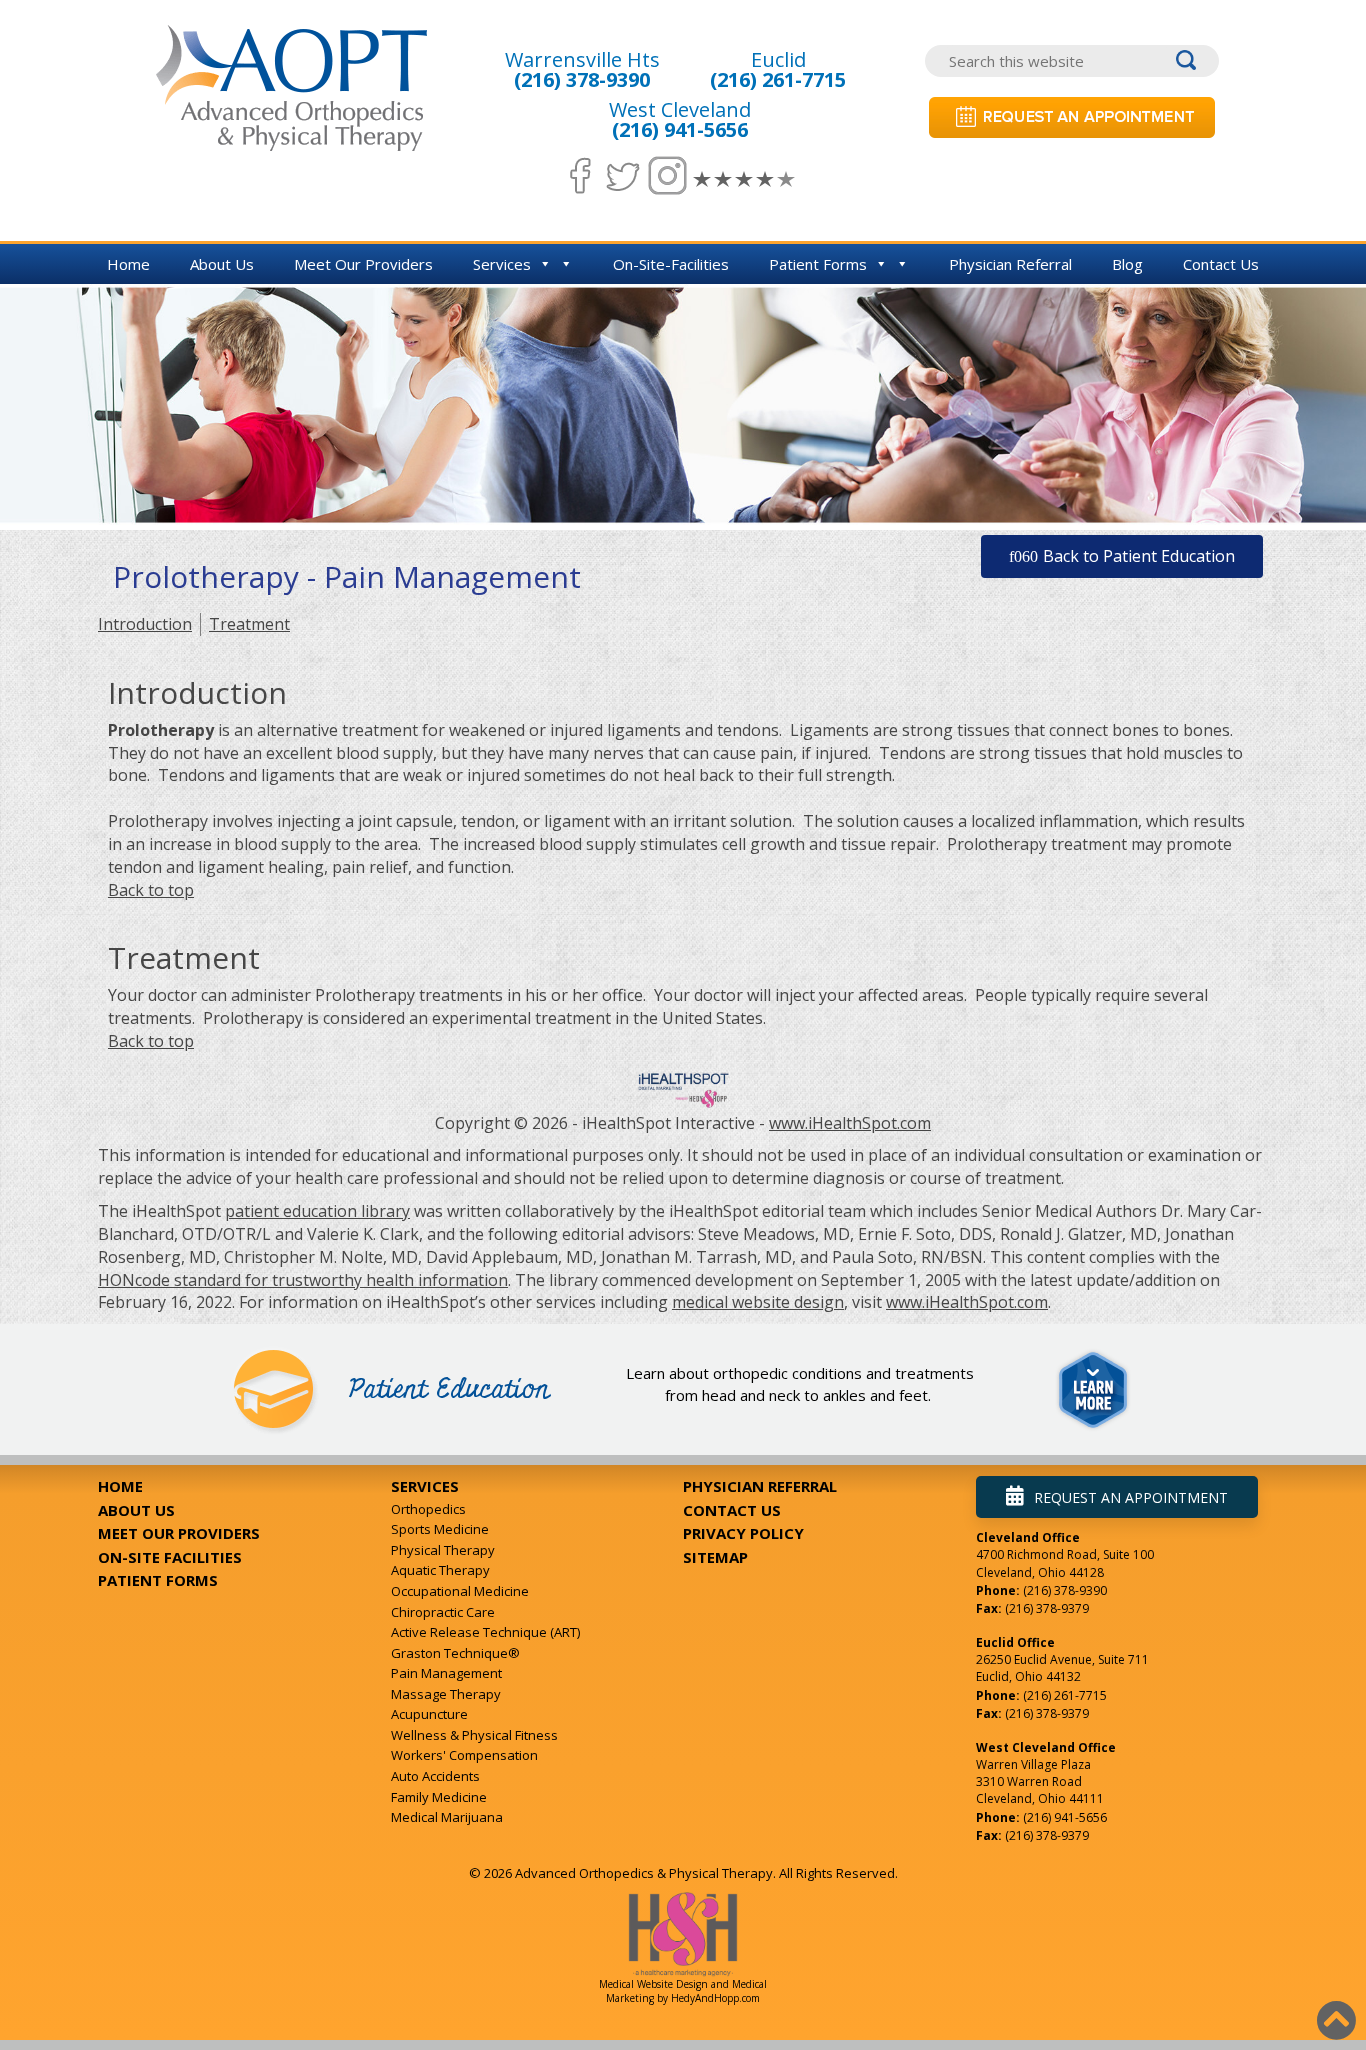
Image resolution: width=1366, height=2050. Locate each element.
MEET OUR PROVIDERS (179, 1533)
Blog (1127, 264)
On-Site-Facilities (671, 264)
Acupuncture (429, 1714)
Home (128, 264)
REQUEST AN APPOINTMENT (1131, 1497)
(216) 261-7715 (778, 79)
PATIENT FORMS (158, 1580)
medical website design (758, 1302)
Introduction (145, 624)
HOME (120, 1486)
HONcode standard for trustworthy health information (303, 1280)
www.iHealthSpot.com (850, 1123)
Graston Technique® (455, 1653)
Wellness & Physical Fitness (474, 1735)
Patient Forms (818, 264)
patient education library (317, 1211)
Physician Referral (1010, 264)
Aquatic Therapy (440, 1570)
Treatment (249, 624)
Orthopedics (428, 1509)
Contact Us (1221, 264)
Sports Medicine (440, 1529)
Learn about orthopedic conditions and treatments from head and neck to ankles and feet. (800, 1383)
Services (502, 264)
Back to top (151, 890)
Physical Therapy (443, 1550)
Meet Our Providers (363, 264)
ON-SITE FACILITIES (170, 1557)
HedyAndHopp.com (715, 1998)
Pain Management (446, 1673)
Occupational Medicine (460, 1591)
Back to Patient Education (1139, 556)
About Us (222, 264)
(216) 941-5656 (680, 129)
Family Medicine (439, 1797)
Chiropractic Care (443, 1612)
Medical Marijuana (447, 1817)
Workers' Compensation (464, 1755)
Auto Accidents (435, 1776)
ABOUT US (136, 1510)
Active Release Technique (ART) (485, 1632)
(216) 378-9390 (582, 79)
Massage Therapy (446, 1694)
